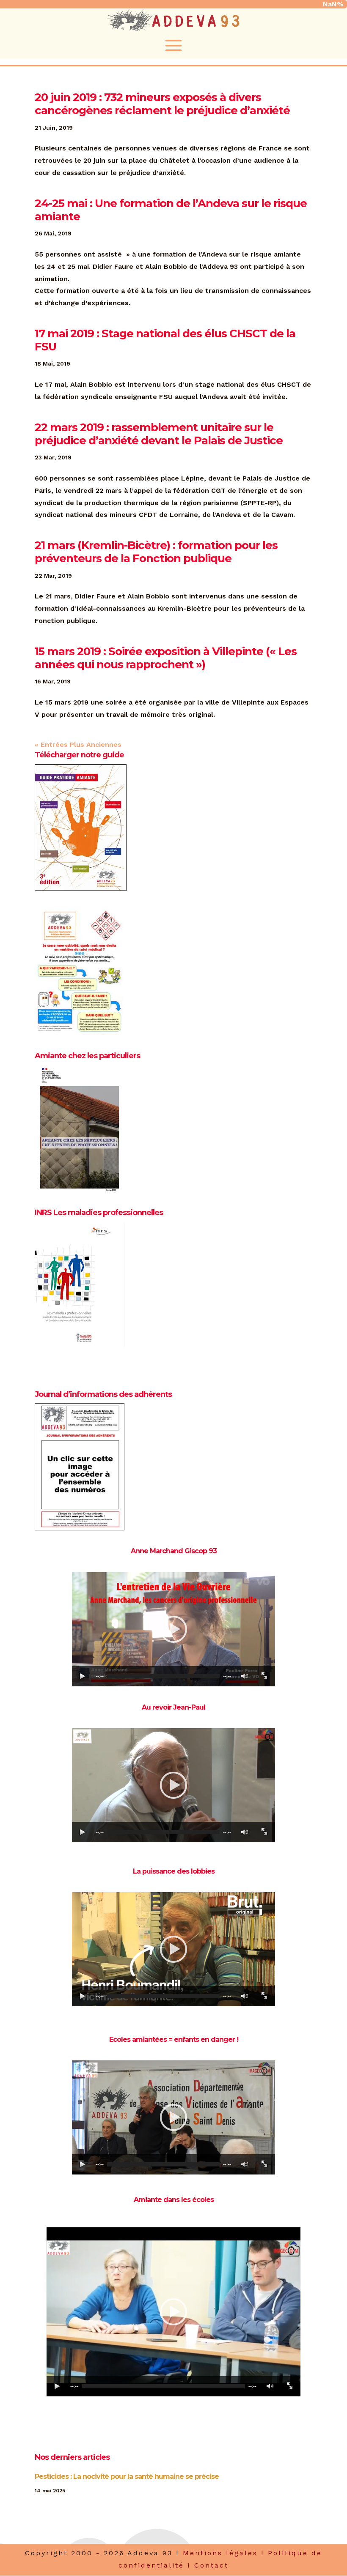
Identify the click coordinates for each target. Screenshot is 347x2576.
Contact (211, 2565)
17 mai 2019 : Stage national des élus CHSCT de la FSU (165, 340)
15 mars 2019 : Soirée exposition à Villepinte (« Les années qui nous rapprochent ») (166, 658)
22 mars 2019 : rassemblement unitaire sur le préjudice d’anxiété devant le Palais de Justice (159, 434)
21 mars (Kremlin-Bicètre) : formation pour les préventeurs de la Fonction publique (156, 552)
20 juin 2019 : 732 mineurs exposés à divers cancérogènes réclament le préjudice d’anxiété (162, 104)
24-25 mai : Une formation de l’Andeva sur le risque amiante (171, 210)
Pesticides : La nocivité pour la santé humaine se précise (127, 2476)
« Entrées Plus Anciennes (78, 744)
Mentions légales (220, 2553)
